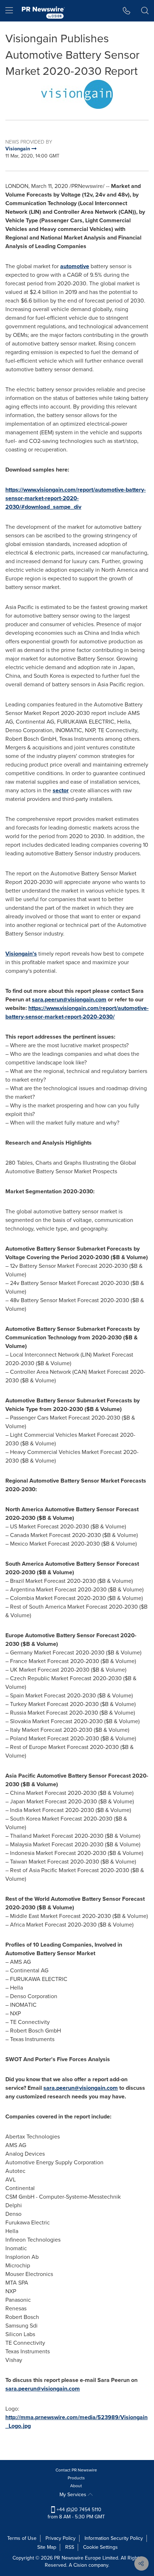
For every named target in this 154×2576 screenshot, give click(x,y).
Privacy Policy (61, 2538)
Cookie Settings (100, 2547)
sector (61, 790)
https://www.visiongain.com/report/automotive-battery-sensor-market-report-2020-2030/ (77, 1012)
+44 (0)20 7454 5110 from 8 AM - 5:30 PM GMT (76, 2513)
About (76, 2486)
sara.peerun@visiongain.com (69, 999)
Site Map (47, 2547)
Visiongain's (21, 954)
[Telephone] (127, 11)
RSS (70, 2547)
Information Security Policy (114, 2538)
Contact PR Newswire (76, 2470)
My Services (74, 2495)
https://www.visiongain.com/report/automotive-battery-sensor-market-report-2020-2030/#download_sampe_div (76, 498)
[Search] (145, 11)
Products (76, 2478)
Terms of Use (22, 2538)
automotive (75, 266)
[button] (77, 94)
